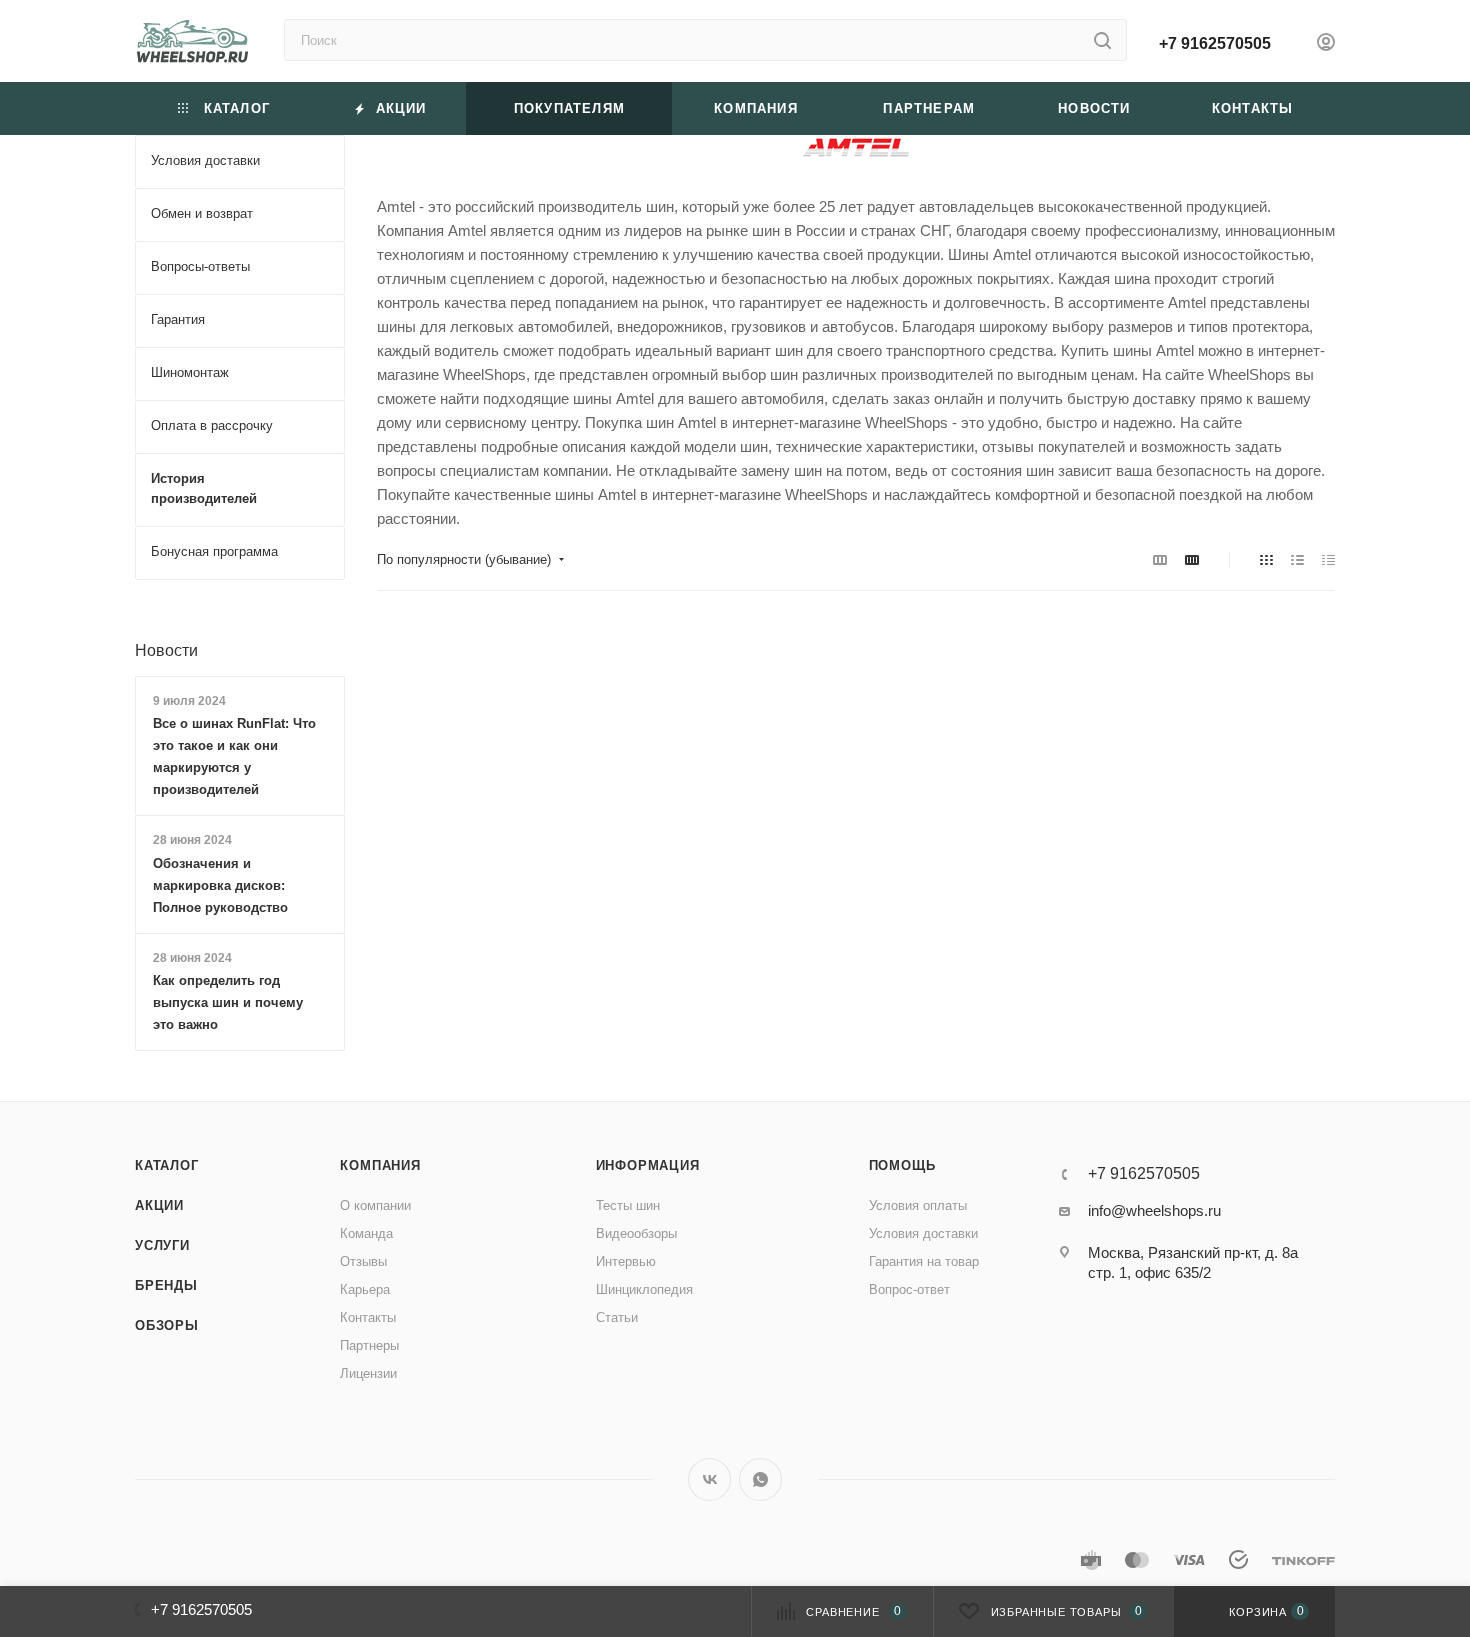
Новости (166, 650)
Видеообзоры (636, 1233)
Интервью (626, 1261)
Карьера (365, 1289)
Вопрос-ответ (909, 1289)
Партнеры (369, 1345)
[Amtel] (856, 147)
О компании (375, 1205)
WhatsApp (760, 1479)
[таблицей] (1328, 560)
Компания (380, 1165)
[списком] (1297, 560)
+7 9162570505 (1215, 43)
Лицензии (368, 1373)
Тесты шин (628, 1205)
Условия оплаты (918, 1205)
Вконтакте (709, 1479)
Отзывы (363, 1261)
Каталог (167, 1165)
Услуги (162, 1245)
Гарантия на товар (924, 1261)
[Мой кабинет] (1326, 44)
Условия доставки (923, 1233)
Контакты (368, 1317)
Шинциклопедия (644, 1289)
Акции (159, 1205)
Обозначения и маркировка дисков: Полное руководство (220, 885)
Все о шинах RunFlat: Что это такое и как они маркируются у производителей (234, 756)
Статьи (617, 1317)
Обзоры (167, 1325)
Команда (366, 1233)
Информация (648, 1165)
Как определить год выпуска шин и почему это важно (228, 1002)
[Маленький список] (1160, 560)
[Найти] (1102, 40)
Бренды (166, 1285)
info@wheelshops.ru (1154, 1210)
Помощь (902, 1165)
